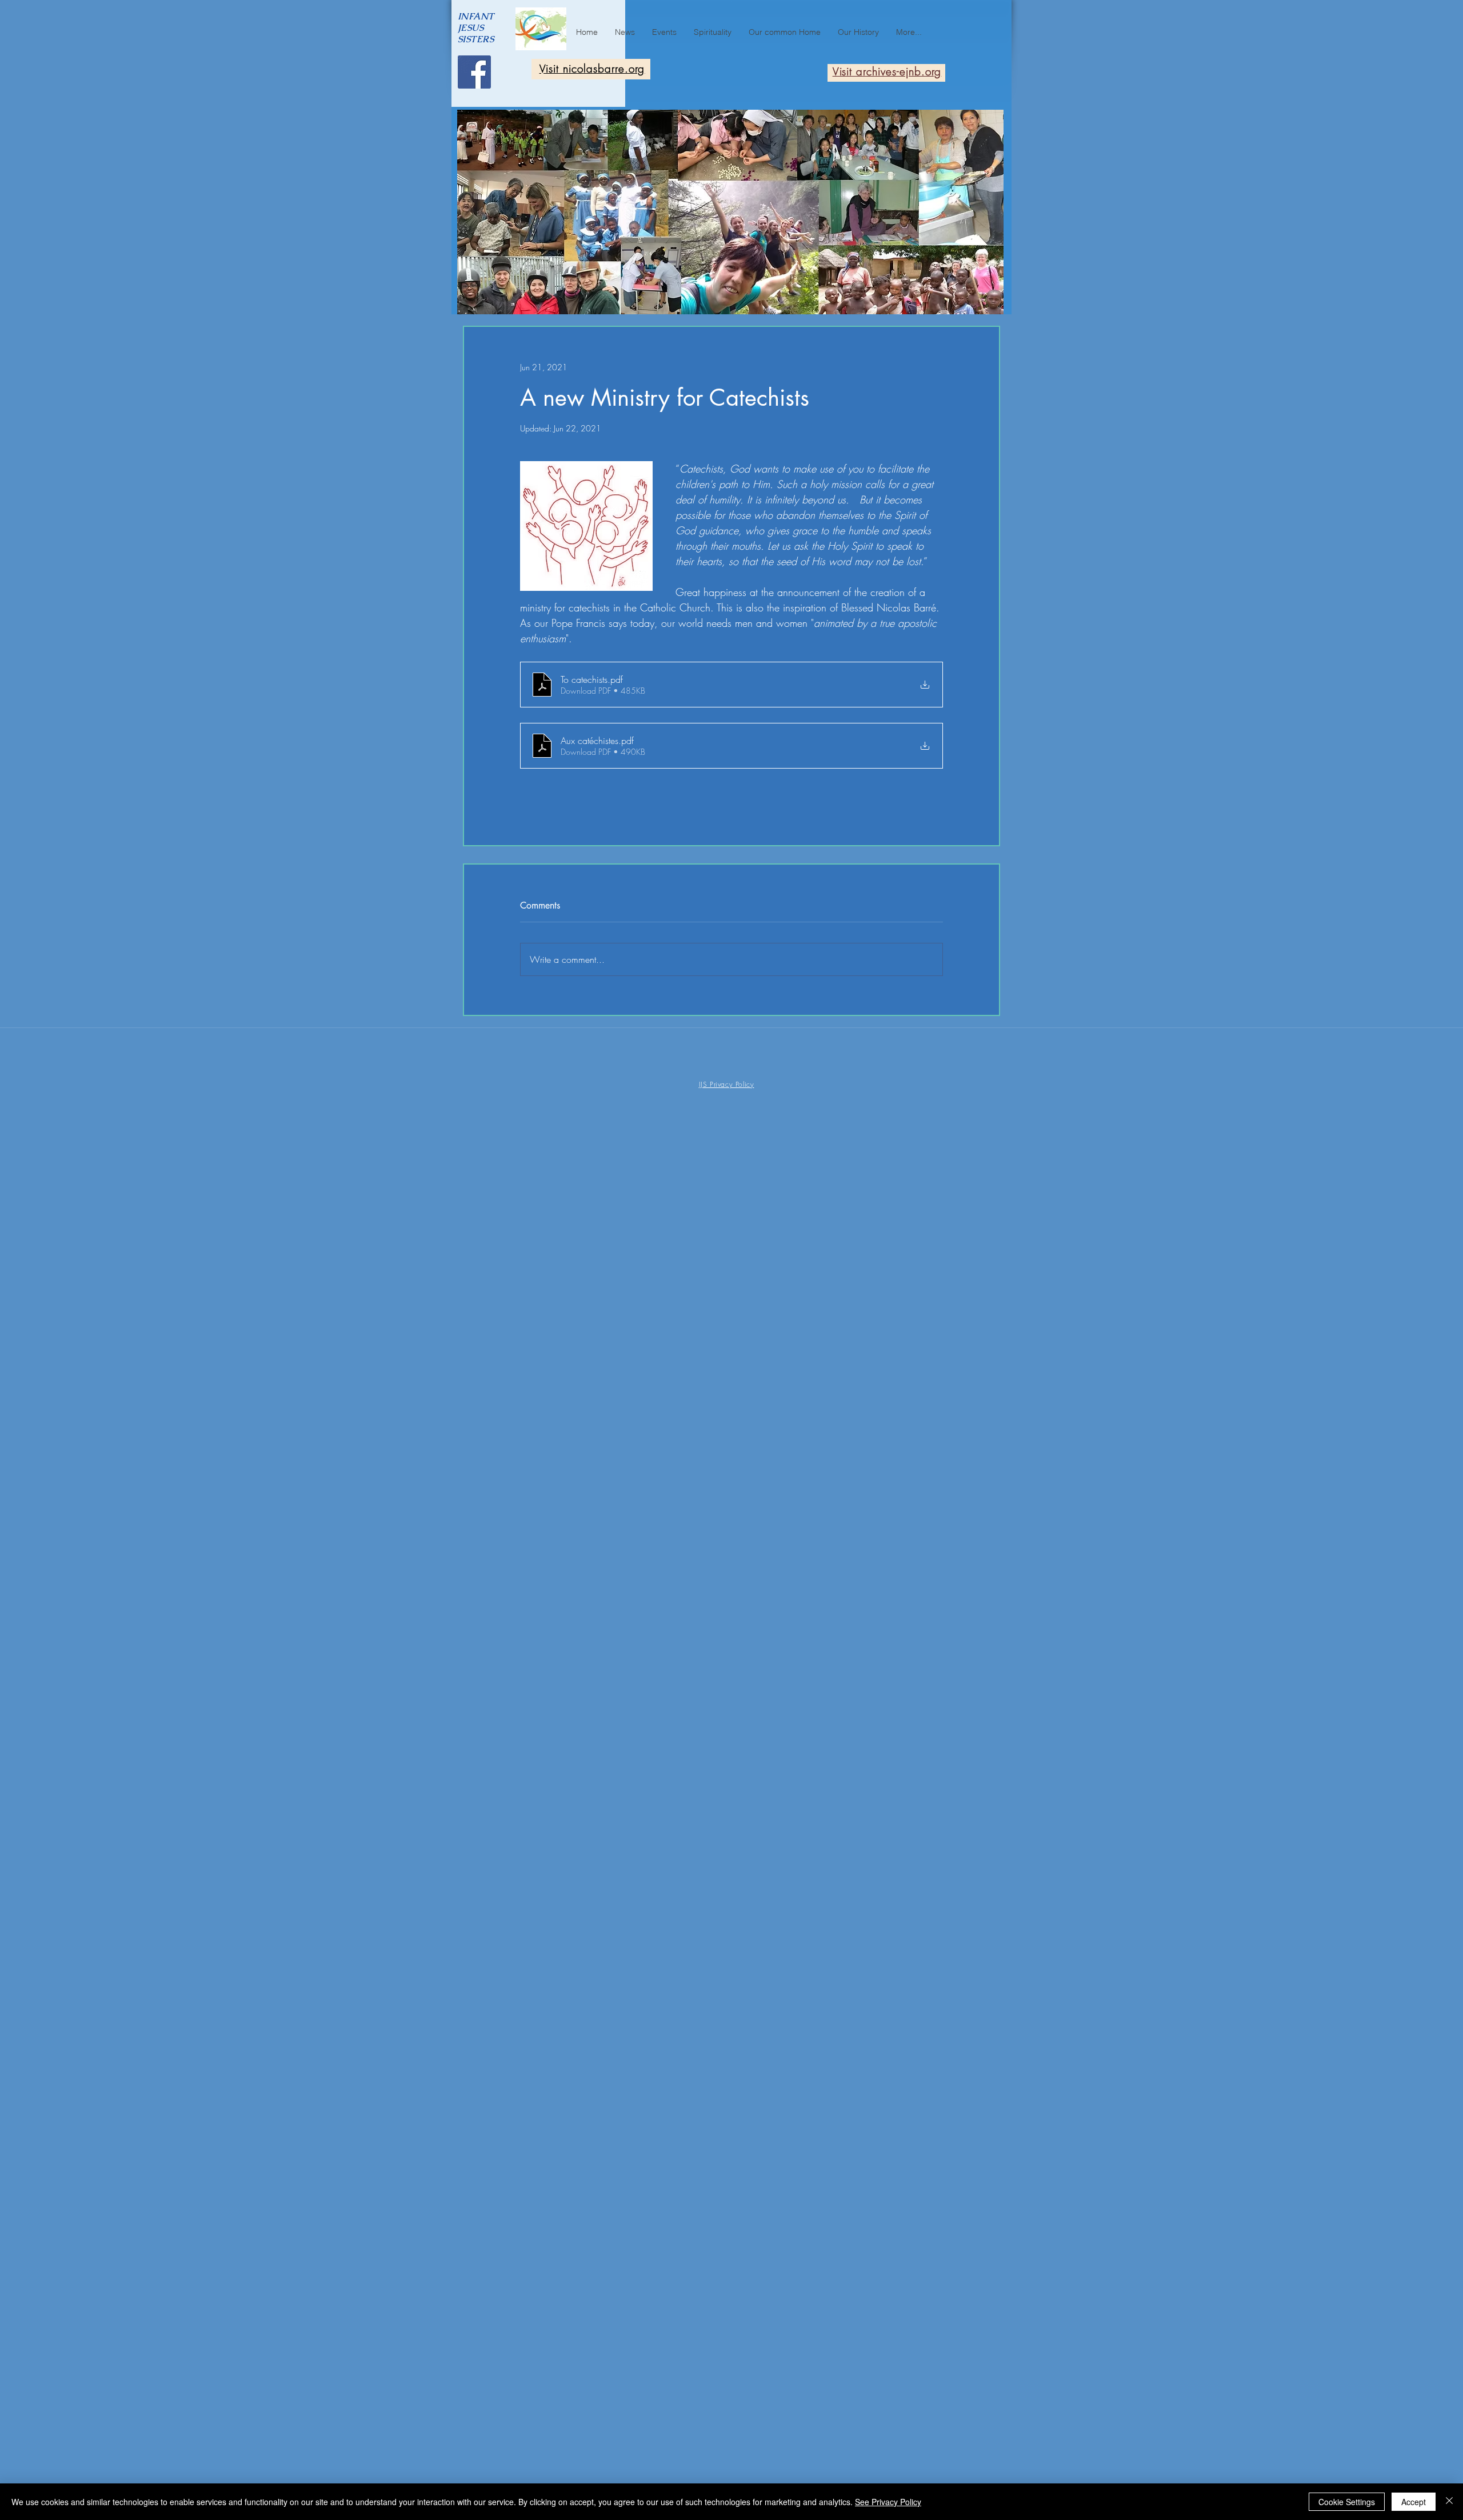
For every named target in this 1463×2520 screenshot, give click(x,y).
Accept (1414, 2502)
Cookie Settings (1347, 2502)
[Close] (1449, 2502)
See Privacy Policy (888, 2502)
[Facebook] (474, 72)
